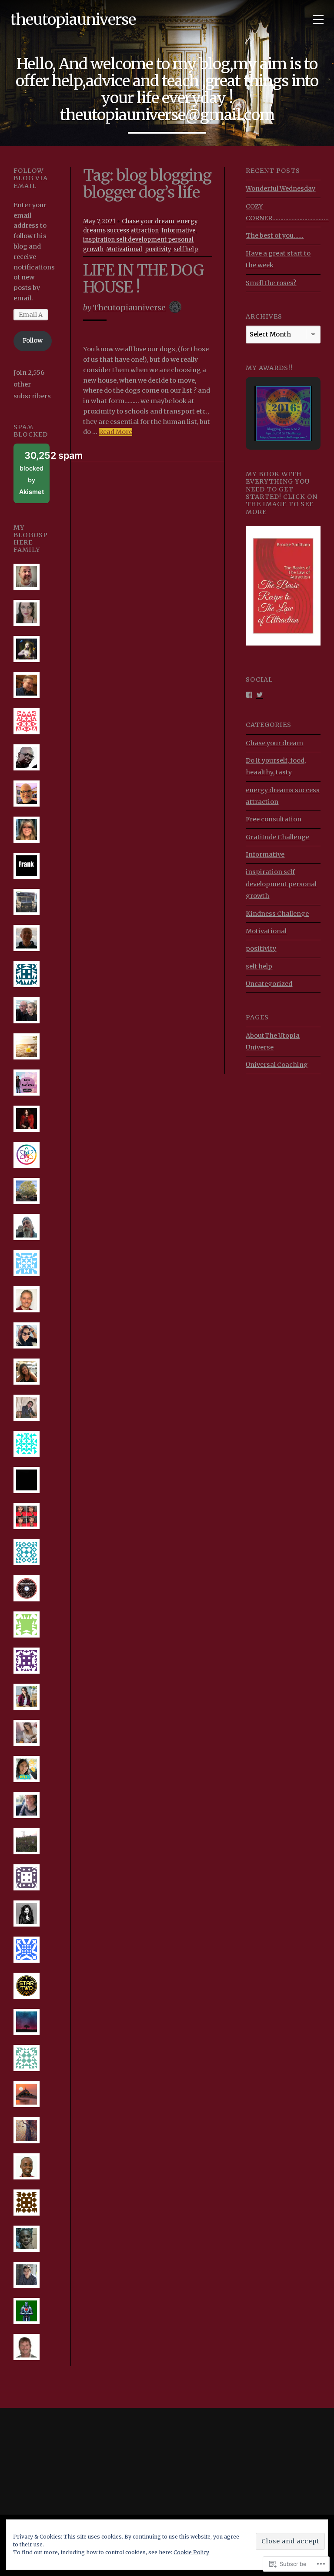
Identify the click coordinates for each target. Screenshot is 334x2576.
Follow (33, 340)
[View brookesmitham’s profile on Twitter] (260, 694)
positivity (158, 249)
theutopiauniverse (73, 19)
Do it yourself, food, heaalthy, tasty (276, 766)
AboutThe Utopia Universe (273, 1041)
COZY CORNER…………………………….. (287, 212)
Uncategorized (269, 984)
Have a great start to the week (278, 259)
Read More (115, 432)
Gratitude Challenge (277, 837)
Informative (179, 230)
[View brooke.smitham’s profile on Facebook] (249, 694)
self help (186, 249)
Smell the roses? (271, 283)
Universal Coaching (277, 1065)
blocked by (34, 472)
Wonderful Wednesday (281, 188)
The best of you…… (275, 235)
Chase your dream (148, 221)
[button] (273, 396)
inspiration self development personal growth (281, 884)
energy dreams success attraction (283, 796)
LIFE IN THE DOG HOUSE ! (144, 279)
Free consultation (274, 819)
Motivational (124, 249)
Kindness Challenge (277, 914)
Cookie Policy (191, 2552)
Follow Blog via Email (31, 178)
